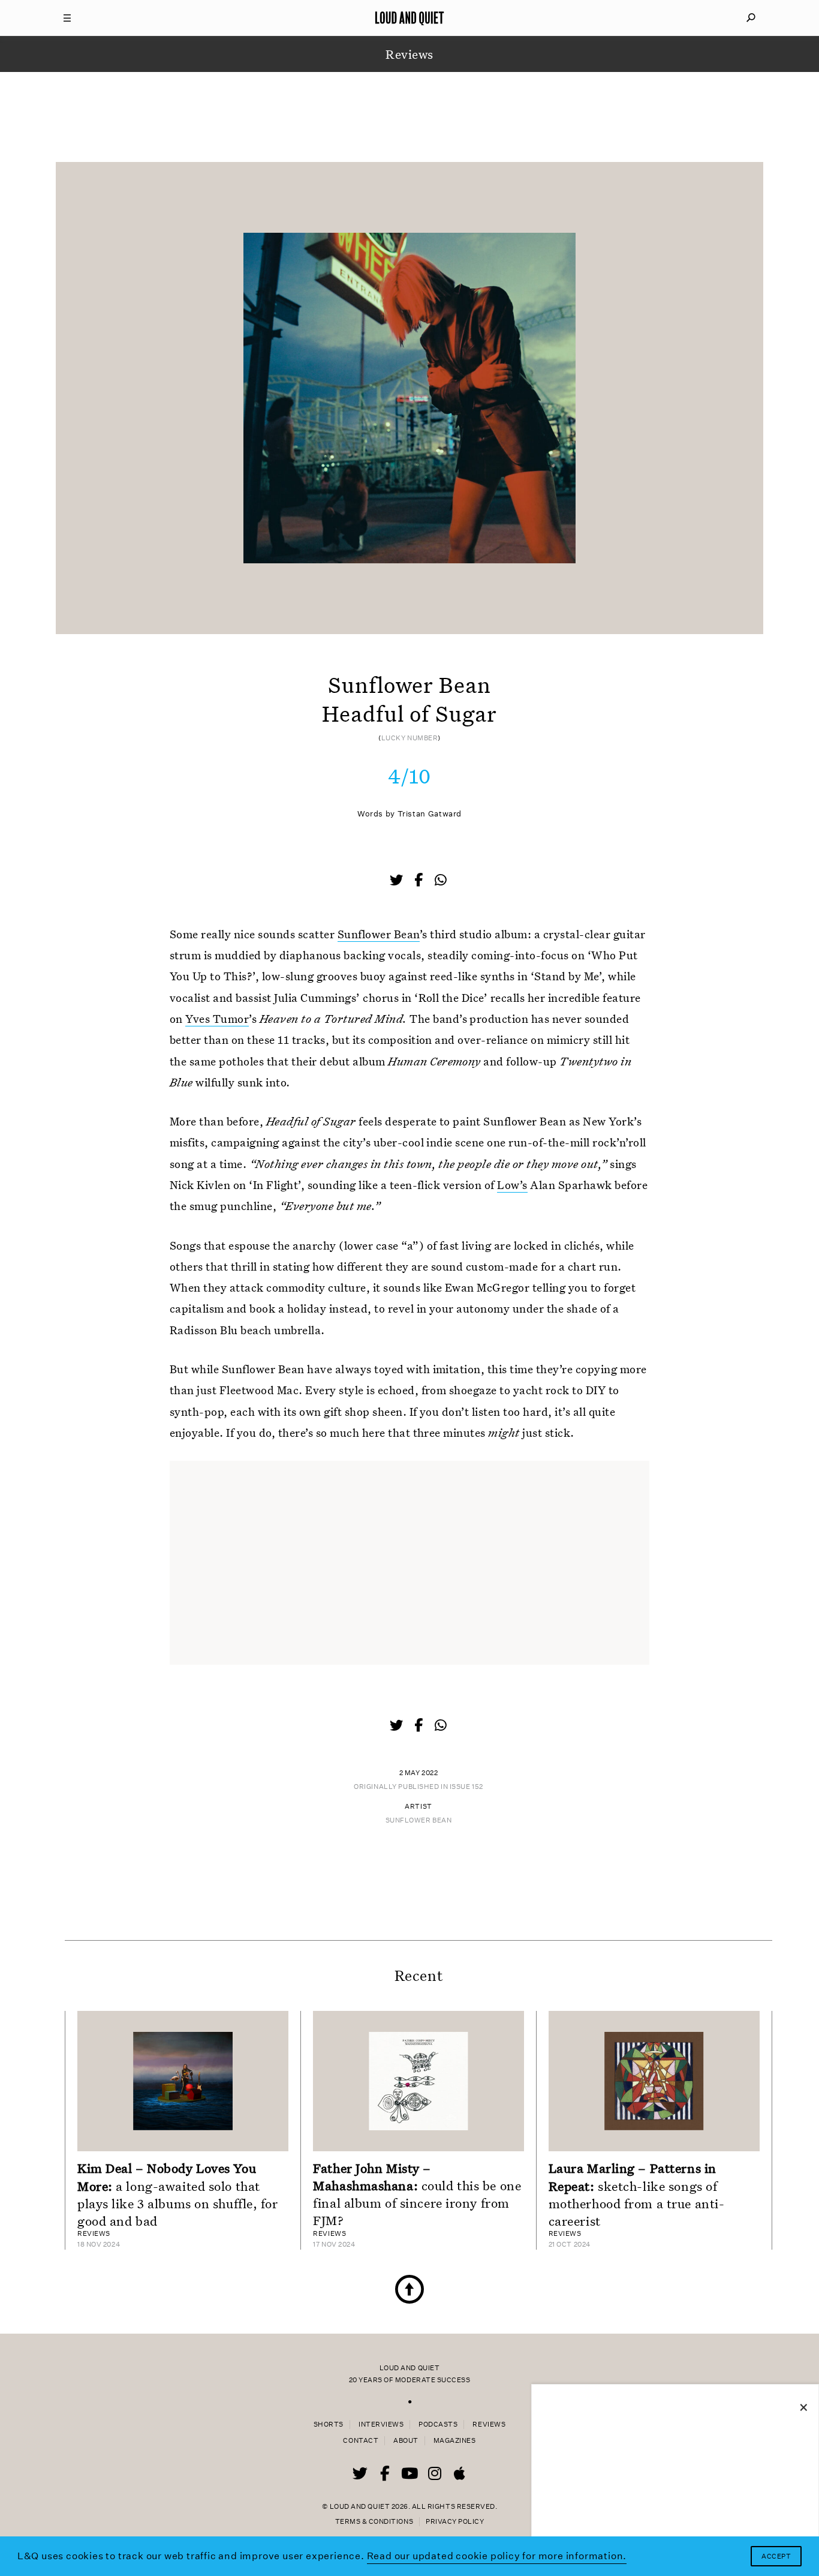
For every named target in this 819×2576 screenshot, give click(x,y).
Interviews (381, 2425)
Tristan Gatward (430, 814)
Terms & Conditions (374, 2522)
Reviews (489, 2425)
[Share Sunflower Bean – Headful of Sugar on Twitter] (398, 881)
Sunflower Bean (379, 934)
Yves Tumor (217, 1018)
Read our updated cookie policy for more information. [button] (497, 2556)
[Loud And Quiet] (409, 18)
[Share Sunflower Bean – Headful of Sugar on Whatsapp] (441, 880)
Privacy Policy (455, 2522)
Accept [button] (776, 2557)
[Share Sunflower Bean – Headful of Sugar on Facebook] (420, 881)
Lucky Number (410, 738)
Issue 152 (466, 1787)
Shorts (329, 2425)
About (406, 2441)
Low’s (512, 1185)
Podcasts (438, 2425)
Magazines (455, 2441)
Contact (361, 2441)
